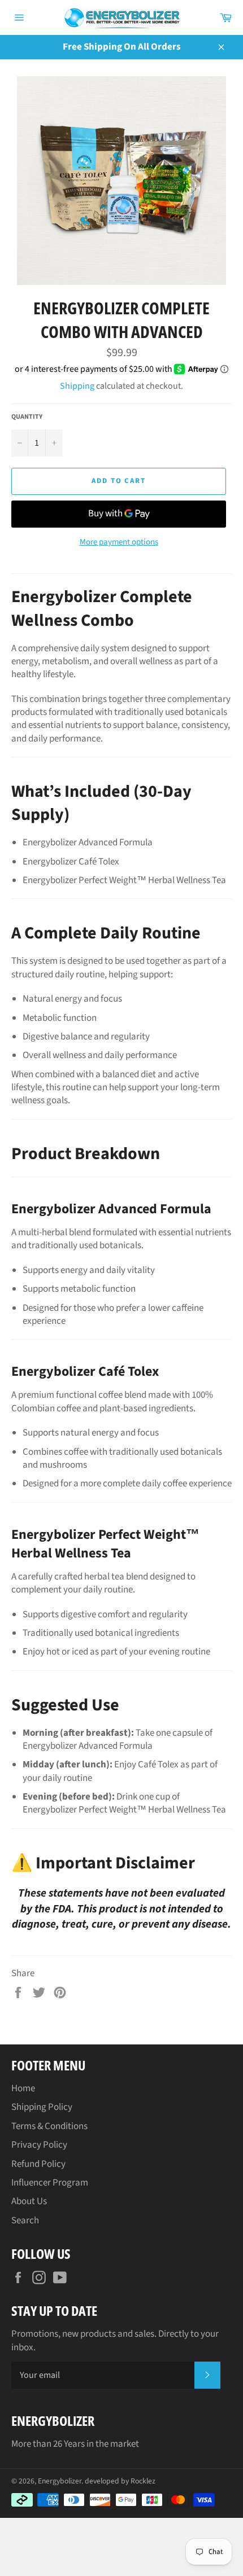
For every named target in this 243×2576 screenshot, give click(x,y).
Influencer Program (50, 2183)
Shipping (77, 386)
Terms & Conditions (49, 2126)
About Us (29, 2201)
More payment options (119, 542)
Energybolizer (60, 2481)
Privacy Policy (39, 2145)
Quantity (27, 417)
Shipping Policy (42, 2107)
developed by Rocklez (120, 2481)
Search (25, 2220)
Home (23, 2088)
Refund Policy (38, 2164)
